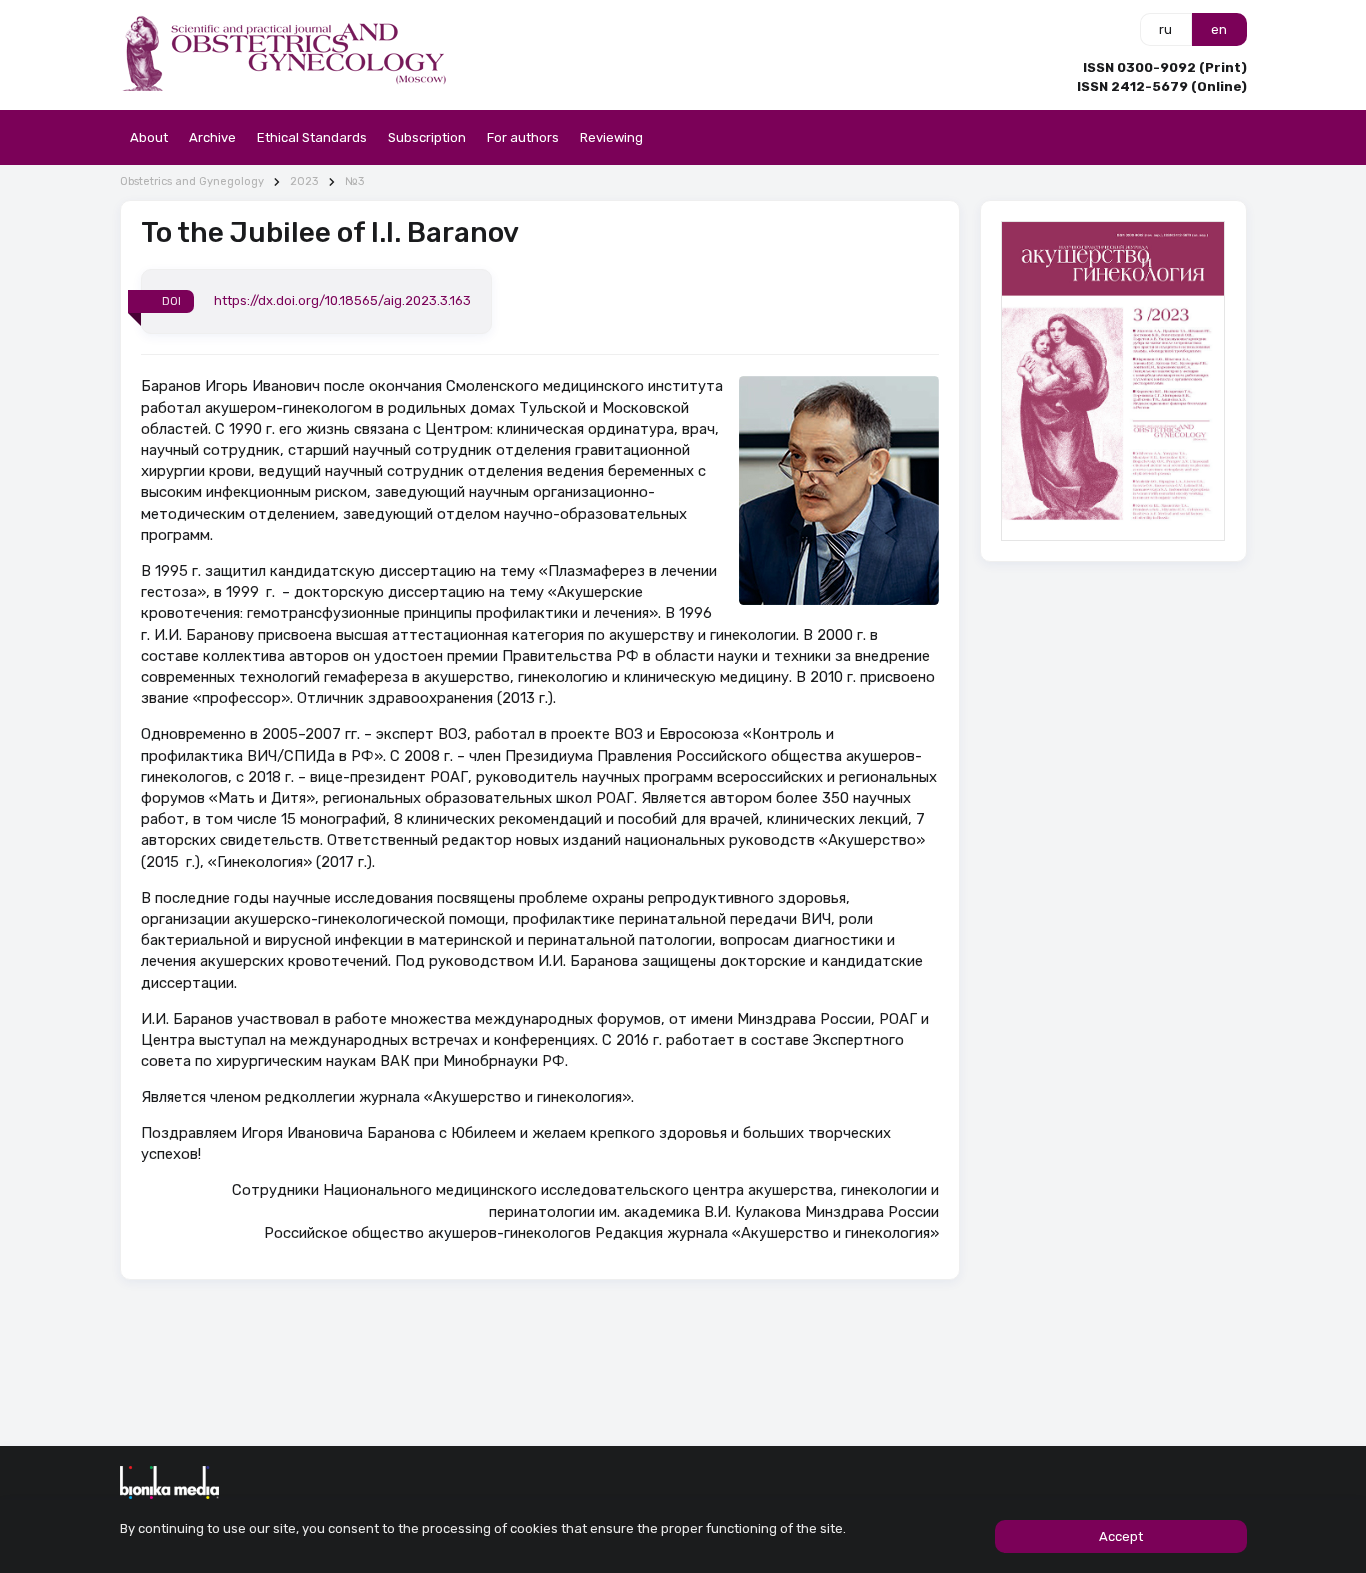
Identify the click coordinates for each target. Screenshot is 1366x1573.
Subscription (427, 137)
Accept (1121, 1536)
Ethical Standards (312, 137)
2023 (304, 181)
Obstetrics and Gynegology (192, 181)
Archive (212, 137)
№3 (354, 181)
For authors (523, 137)
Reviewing (611, 137)
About (149, 137)
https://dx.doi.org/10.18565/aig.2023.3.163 (342, 300)
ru (1165, 29)
